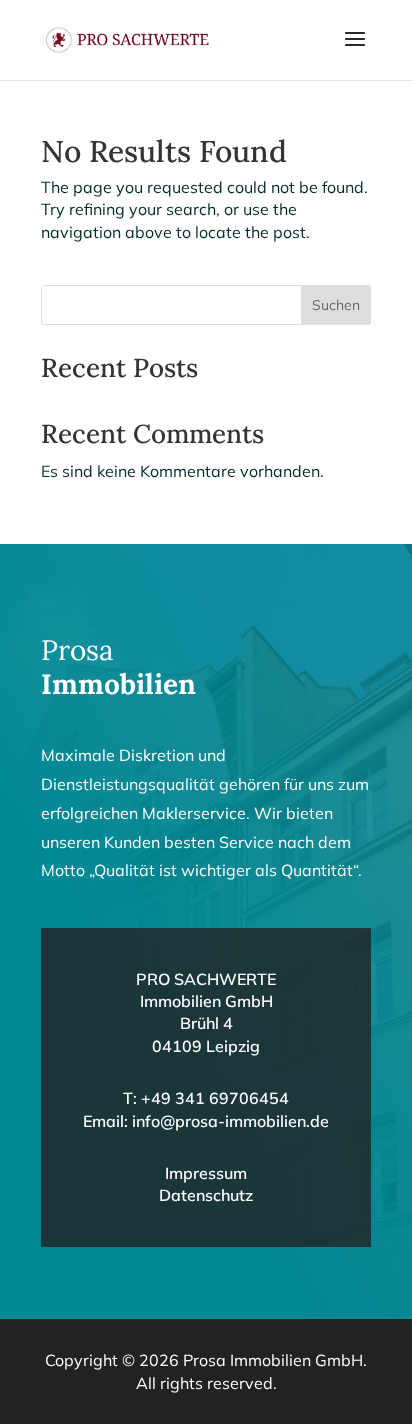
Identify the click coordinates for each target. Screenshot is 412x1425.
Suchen (336, 305)
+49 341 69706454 (215, 1098)
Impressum (206, 1173)
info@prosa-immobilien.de (230, 1121)
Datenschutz (206, 1195)
